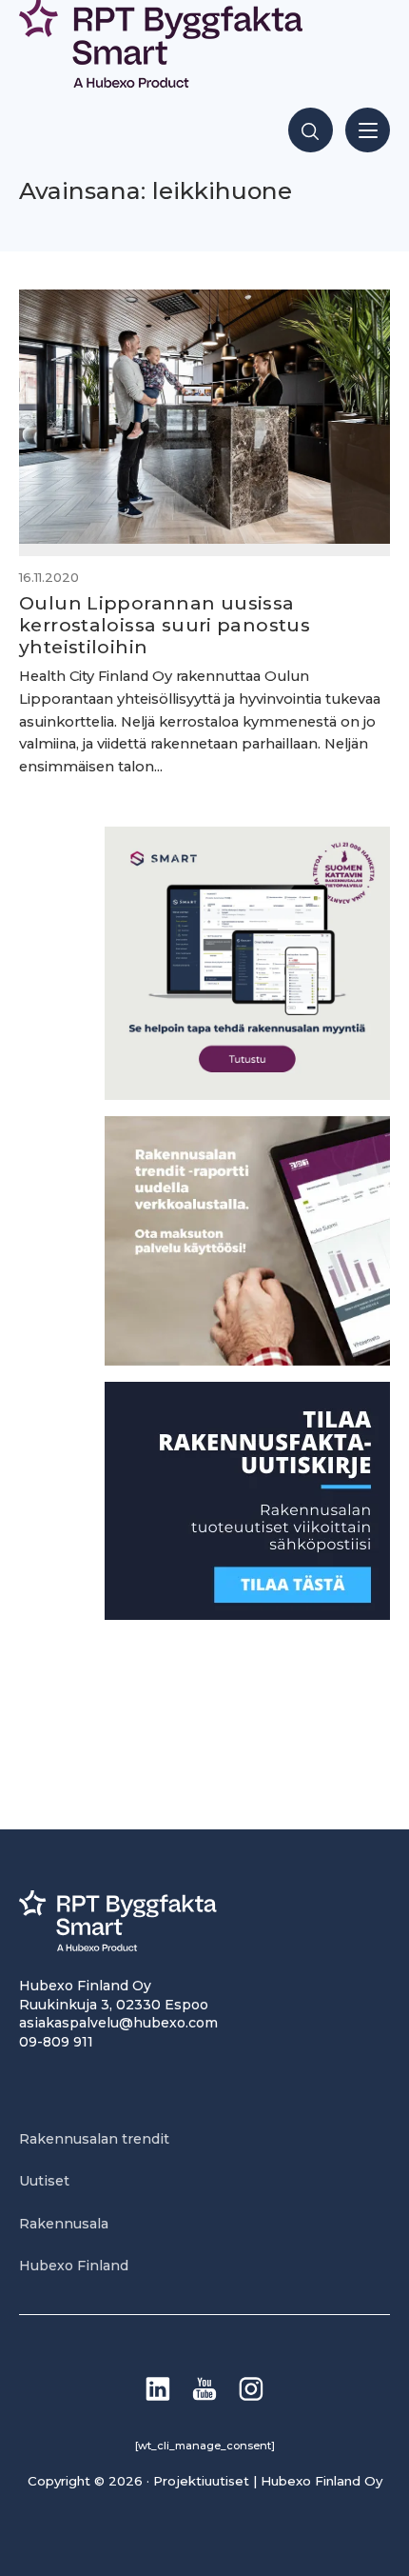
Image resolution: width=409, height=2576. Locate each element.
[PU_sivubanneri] (247, 1360)
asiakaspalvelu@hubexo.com (118, 2023)
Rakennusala (64, 2224)
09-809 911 (56, 2042)
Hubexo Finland (74, 2266)
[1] (247, 1615)
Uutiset (44, 2181)
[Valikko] (368, 130)
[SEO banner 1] (247, 1095)
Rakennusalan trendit (94, 2139)
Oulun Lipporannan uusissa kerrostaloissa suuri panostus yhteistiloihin (165, 625)
